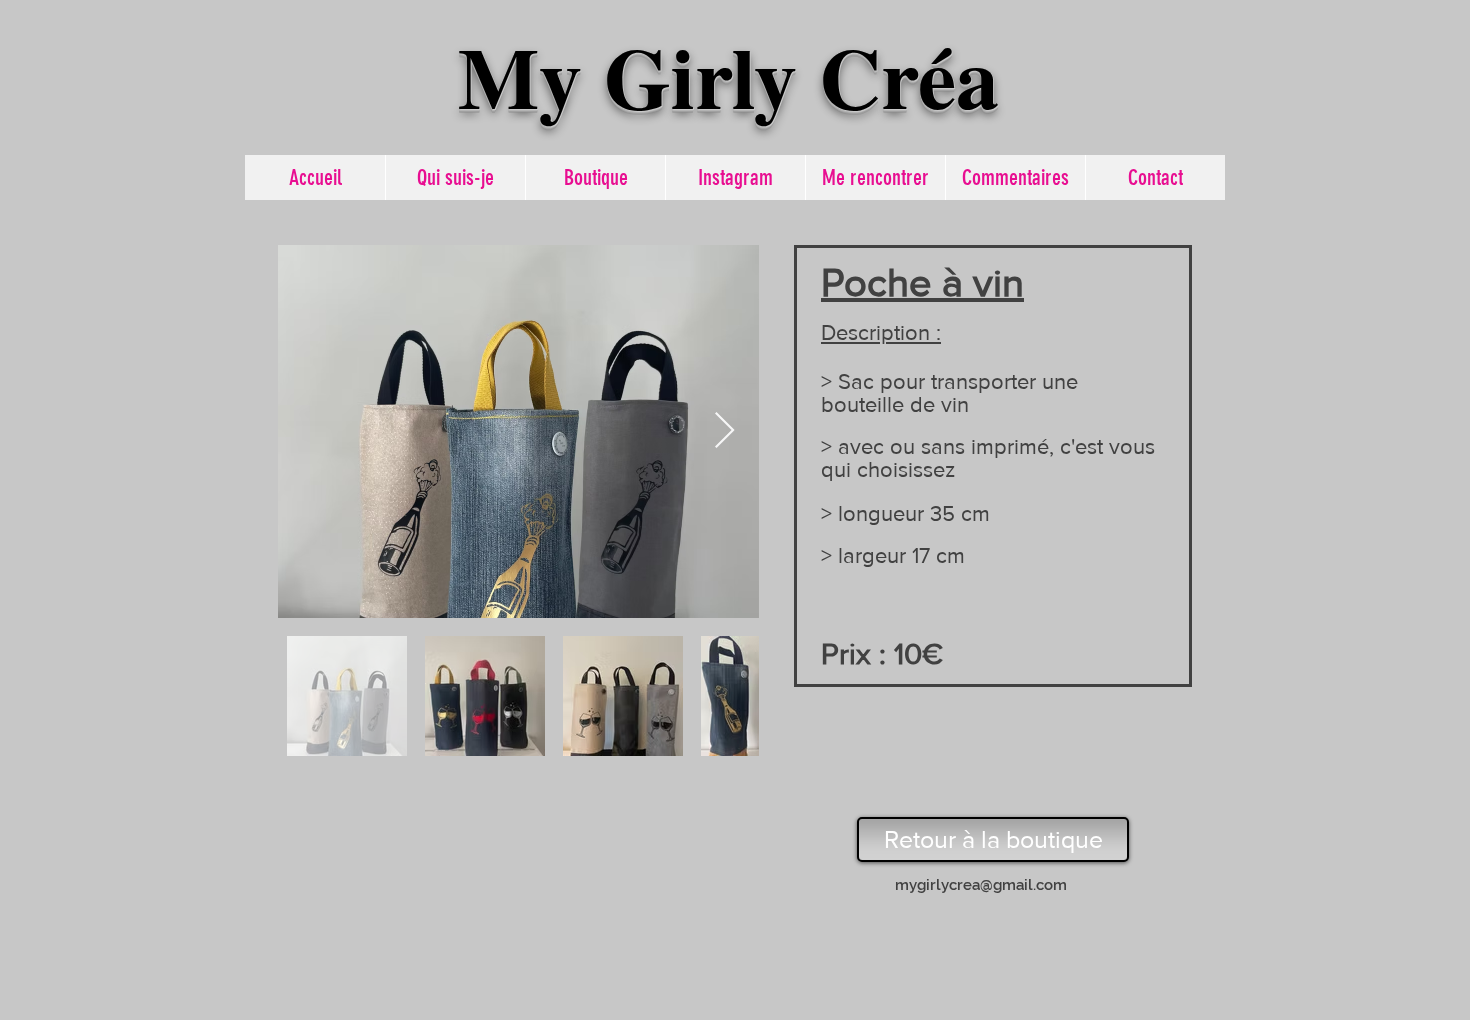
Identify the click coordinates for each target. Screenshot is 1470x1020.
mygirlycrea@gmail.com (981, 885)
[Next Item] (724, 431)
